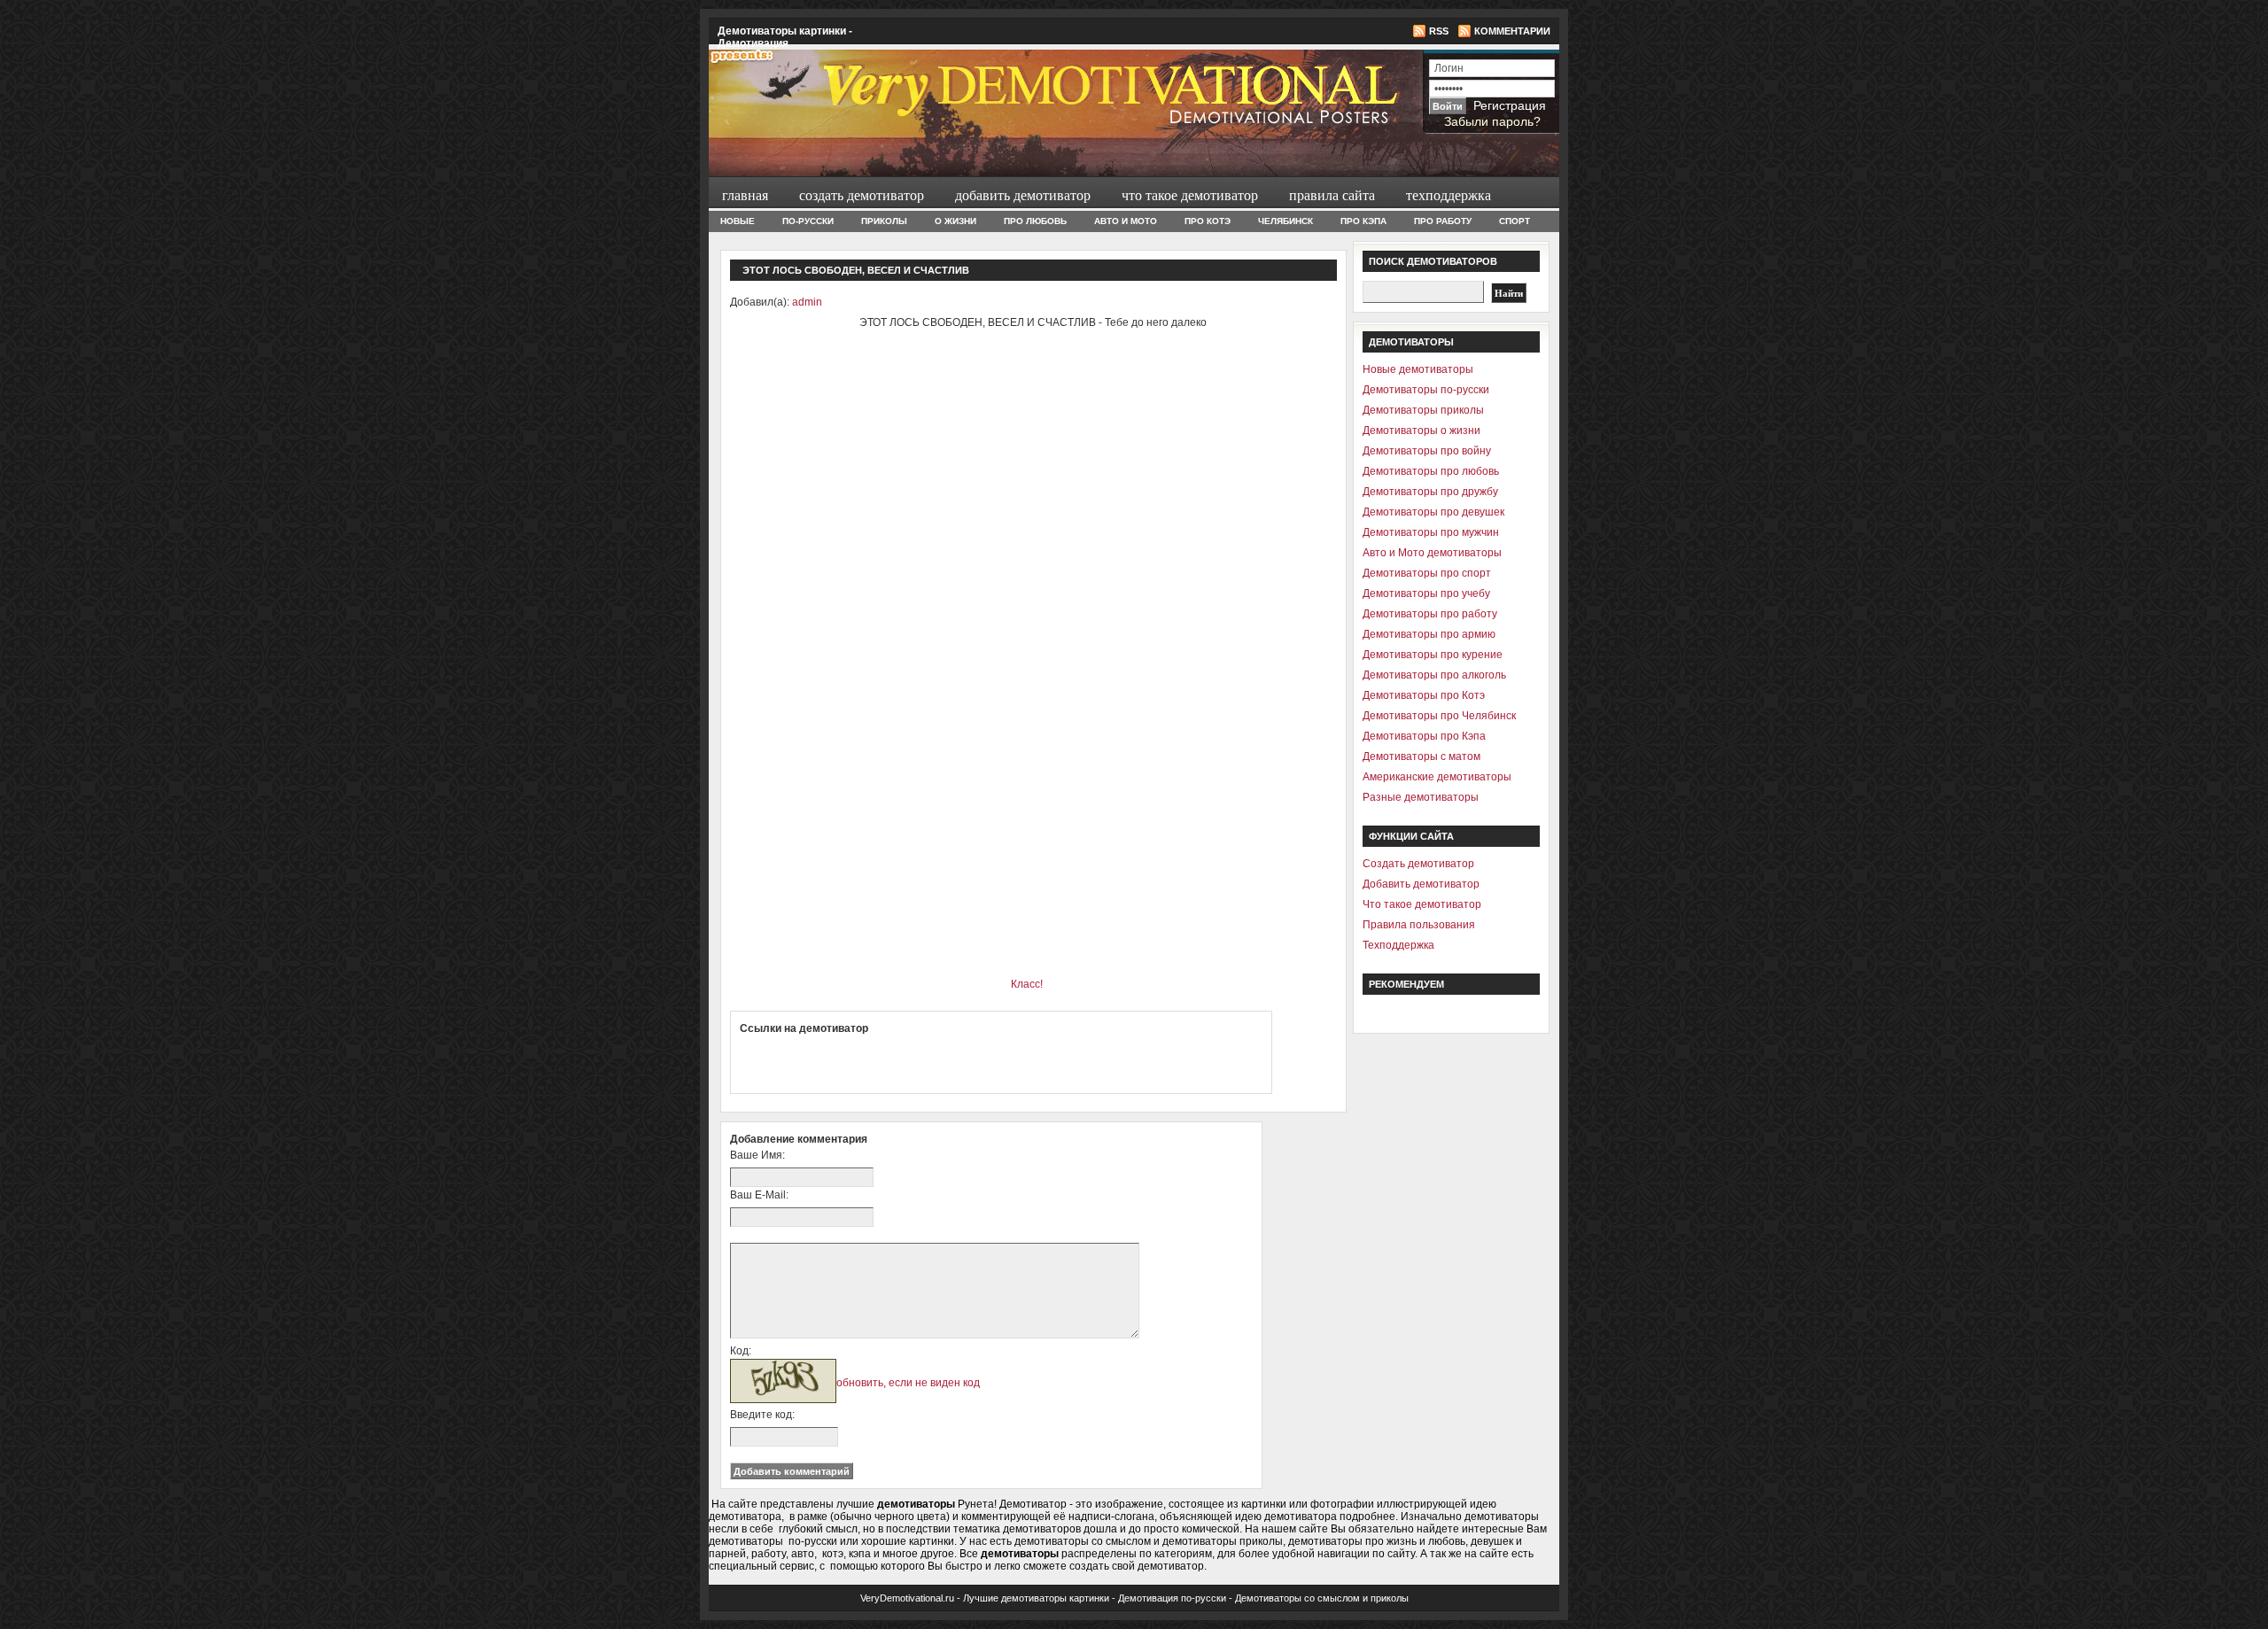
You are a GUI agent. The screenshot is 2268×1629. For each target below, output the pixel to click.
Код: (741, 1351)
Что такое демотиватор (1188, 194)
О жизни (955, 221)
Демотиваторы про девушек (1433, 512)
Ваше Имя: (757, 1155)
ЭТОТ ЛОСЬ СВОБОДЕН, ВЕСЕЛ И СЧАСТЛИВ (856, 270)
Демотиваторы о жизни (1421, 431)
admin (807, 302)
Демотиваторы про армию (1429, 634)
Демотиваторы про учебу (1426, 593)
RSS (1439, 31)
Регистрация (1510, 105)
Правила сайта (1330, 194)
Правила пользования (1419, 925)
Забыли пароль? (1492, 121)
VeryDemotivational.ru (907, 1598)
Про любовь (1035, 221)
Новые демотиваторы (1418, 369)
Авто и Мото (1126, 221)
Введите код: (762, 1415)
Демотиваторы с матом (1421, 756)
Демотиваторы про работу (1430, 614)
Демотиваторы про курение (1433, 655)
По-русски (808, 221)
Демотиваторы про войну (1427, 451)
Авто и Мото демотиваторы (1432, 553)
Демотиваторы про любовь (1431, 471)
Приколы (884, 221)
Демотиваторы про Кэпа (1424, 736)
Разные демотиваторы (1421, 797)
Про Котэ (1208, 221)
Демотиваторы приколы (1423, 410)
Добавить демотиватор (1021, 194)
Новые (738, 221)
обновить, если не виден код (908, 1383)
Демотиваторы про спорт (1427, 573)
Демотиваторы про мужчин (1431, 532)
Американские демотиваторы (1437, 777)
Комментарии (1512, 31)
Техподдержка (1446, 194)
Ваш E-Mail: (759, 1195)
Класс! (1027, 984)
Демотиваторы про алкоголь (1434, 675)
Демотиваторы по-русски (1426, 390)
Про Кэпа (1363, 221)
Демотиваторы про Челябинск (1439, 716)
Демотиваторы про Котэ (1424, 695)
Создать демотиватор (859, 194)
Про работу (1443, 221)
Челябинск (1285, 221)
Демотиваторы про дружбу (1430, 492)
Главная (745, 194)
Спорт (1515, 221)
